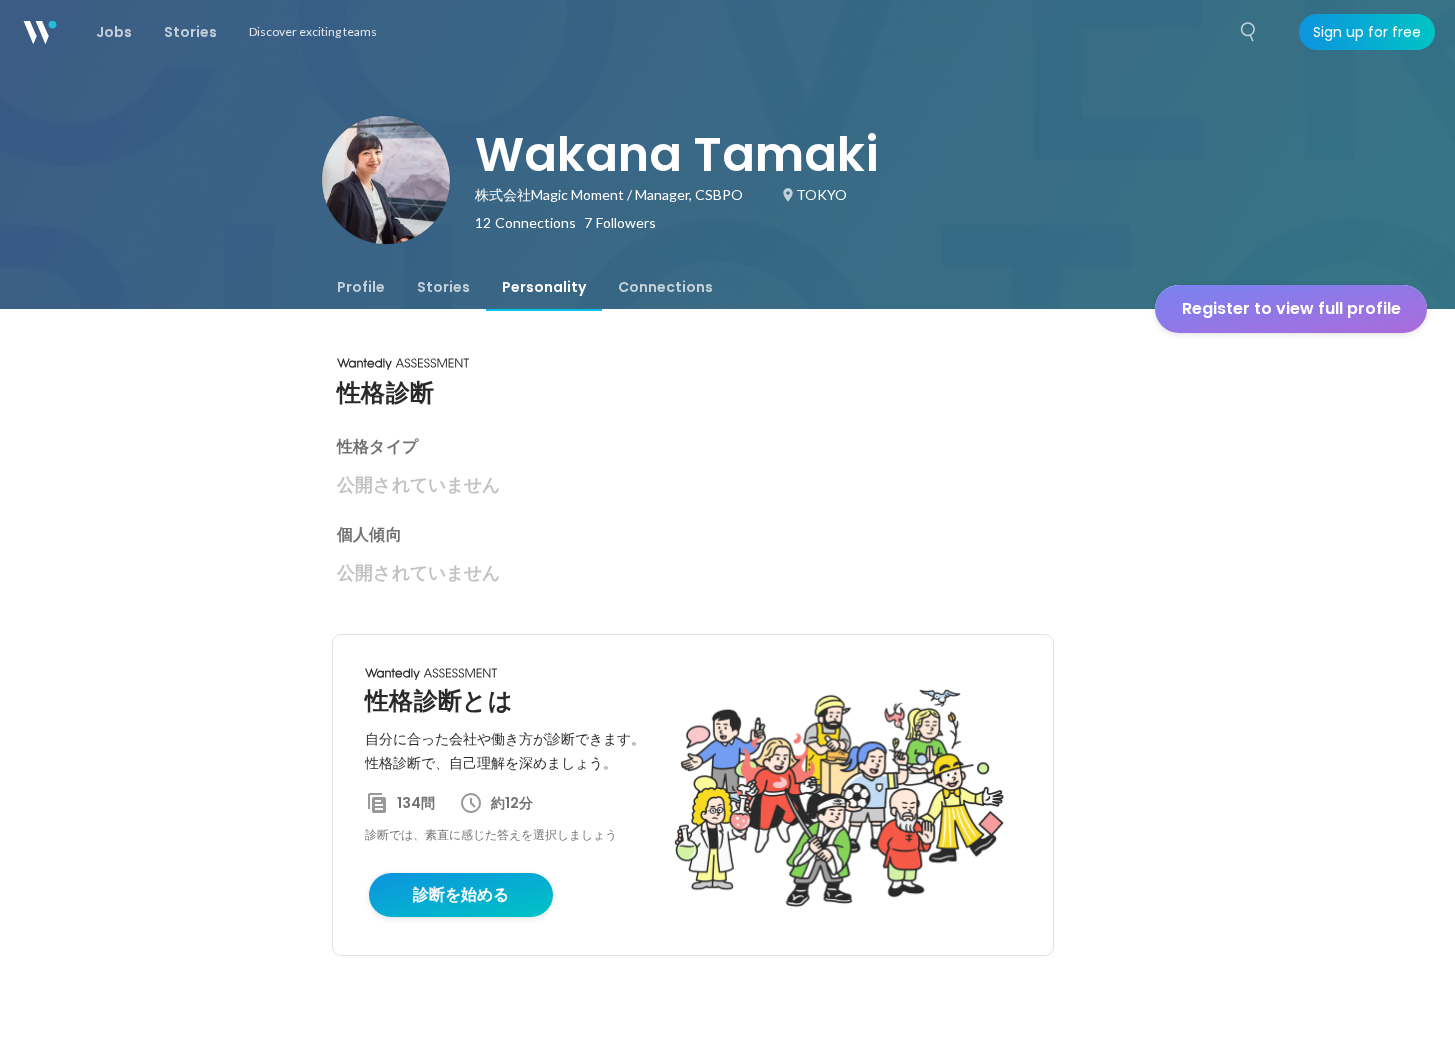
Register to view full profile (1291, 308)
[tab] (361, 287)
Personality (544, 287)
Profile (361, 287)
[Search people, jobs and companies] (1249, 32)
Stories (443, 287)
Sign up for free (1367, 32)
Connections (665, 287)
